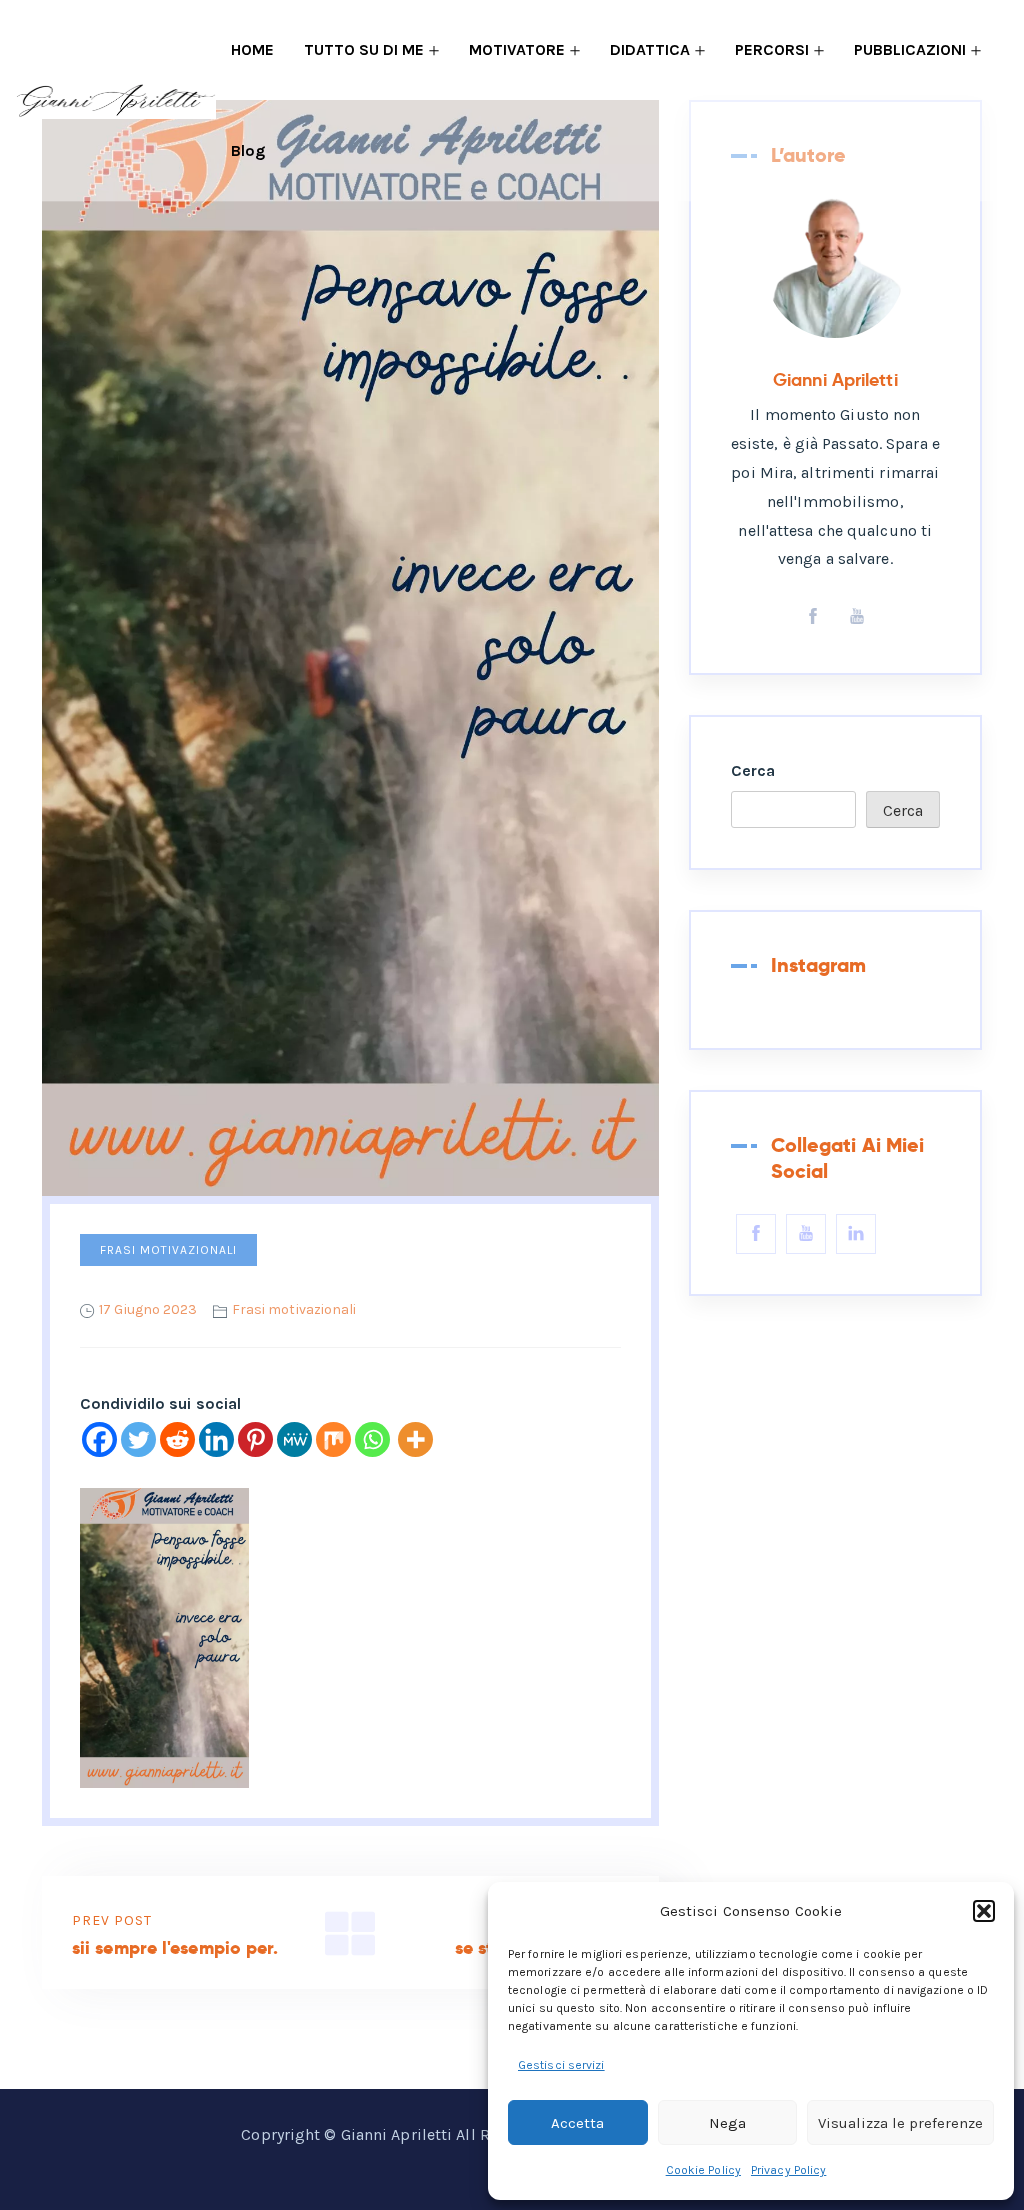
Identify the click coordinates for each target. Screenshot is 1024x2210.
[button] (984, 1911)
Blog (248, 150)
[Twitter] (138, 1439)
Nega (727, 2123)
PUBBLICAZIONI (910, 49)
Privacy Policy (788, 2170)
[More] (415, 1439)
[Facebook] (99, 1439)
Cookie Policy (703, 2170)
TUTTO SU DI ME (364, 49)
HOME (252, 49)
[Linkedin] (216, 1439)
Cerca (753, 770)
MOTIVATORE (517, 49)
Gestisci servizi (561, 2065)
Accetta (577, 2123)
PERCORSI (772, 49)
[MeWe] (294, 1439)
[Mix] (333, 1439)
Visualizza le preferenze (900, 2123)
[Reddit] (177, 1439)
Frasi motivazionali (168, 1250)
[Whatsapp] (372, 1439)
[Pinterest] (255, 1439)
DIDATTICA (650, 49)
